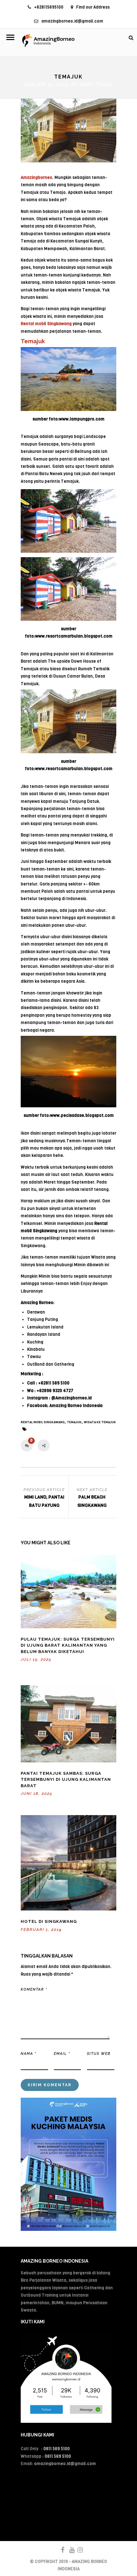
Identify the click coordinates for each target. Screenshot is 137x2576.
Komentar (34, 1989)
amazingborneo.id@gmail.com (72, 21)
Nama (29, 2054)
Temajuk (74, 1422)
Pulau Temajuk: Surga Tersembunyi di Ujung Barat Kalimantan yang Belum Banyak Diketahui (68, 1645)
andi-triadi (96, 85)
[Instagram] (77, 2550)
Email (62, 2054)
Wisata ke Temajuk (100, 1422)
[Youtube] (69, 2550)
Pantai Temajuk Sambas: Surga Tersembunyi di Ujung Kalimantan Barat (66, 1780)
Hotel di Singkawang (49, 1921)
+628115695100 (49, 7)
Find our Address (93, 7)
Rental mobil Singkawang (43, 1422)
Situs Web (99, 2054)
